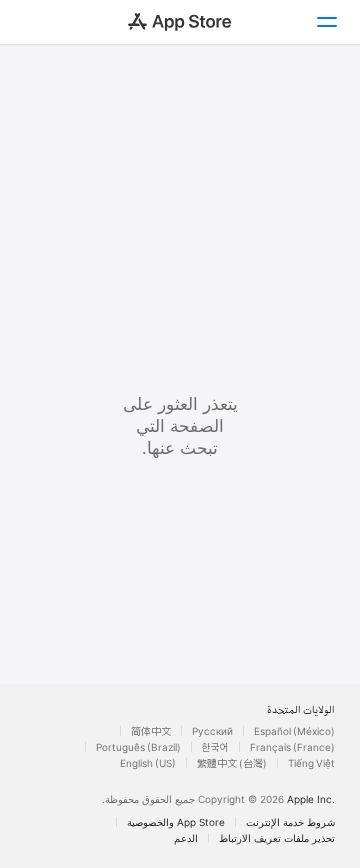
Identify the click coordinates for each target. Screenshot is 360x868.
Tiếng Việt (311, 763)
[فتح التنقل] (326, 22)
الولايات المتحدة (301, 710)
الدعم (186, 838)
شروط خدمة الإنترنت (290, 822)
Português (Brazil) (138, 747)
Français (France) (292, 747)
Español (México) (294, 731)
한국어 (215, 747)
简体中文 (151, 731)
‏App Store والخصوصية (176, 822)
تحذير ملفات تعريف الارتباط (277, 838)
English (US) (148, 763)
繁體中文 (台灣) (232, 763)
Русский (212, 731)
